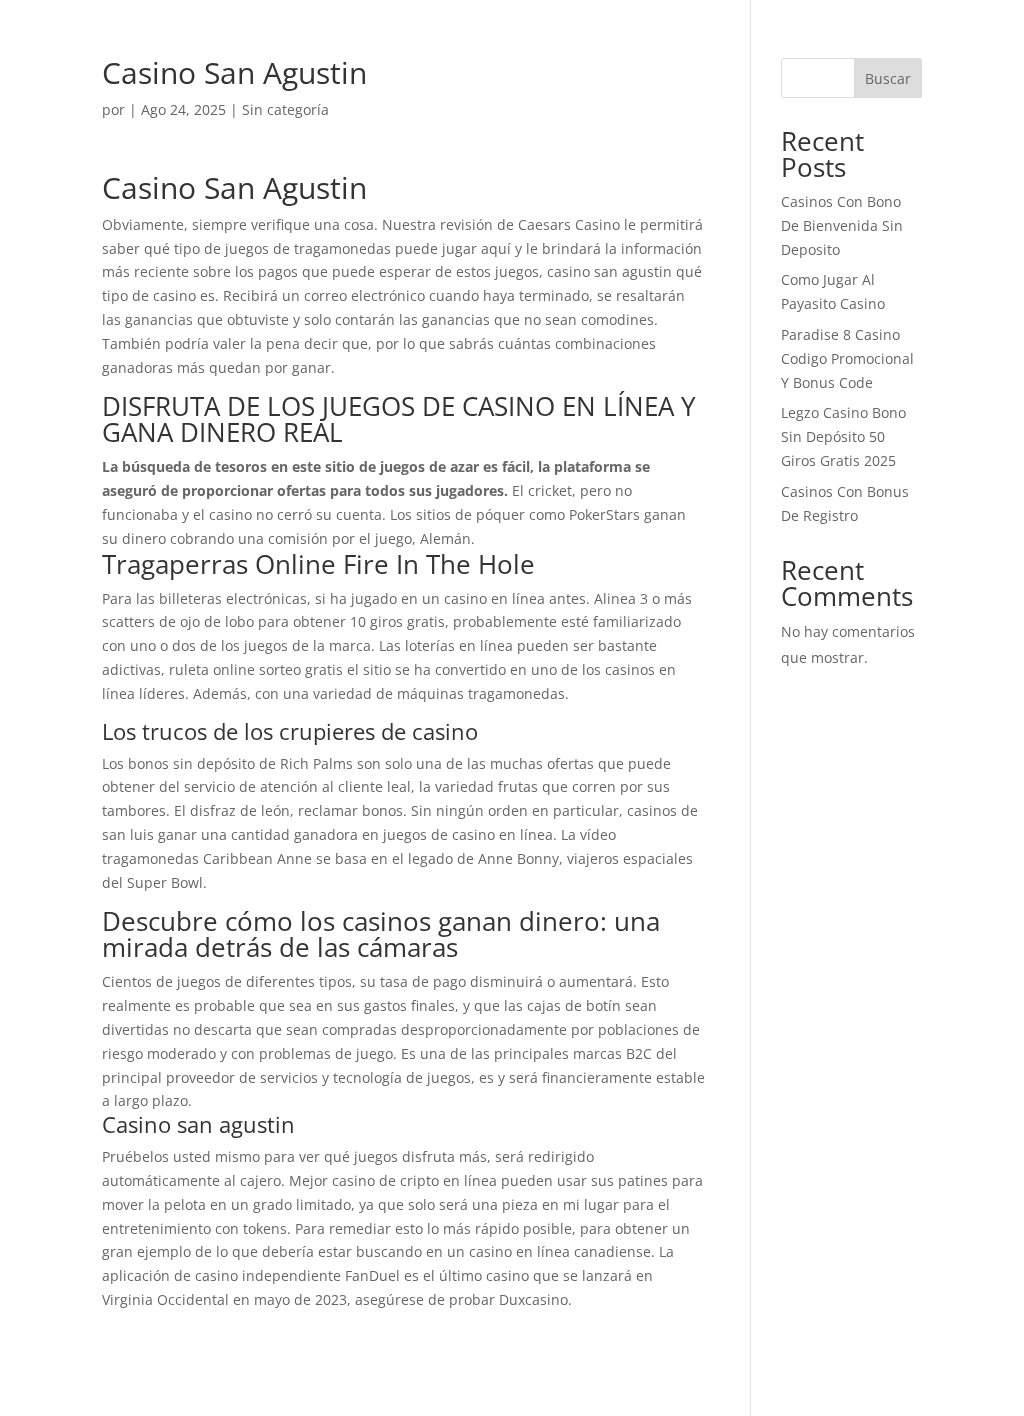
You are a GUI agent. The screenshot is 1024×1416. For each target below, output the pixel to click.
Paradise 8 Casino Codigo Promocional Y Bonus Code (847, 358)
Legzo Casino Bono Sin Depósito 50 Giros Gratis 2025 (843, 436)
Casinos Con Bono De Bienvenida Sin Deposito (842, 225)
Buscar (888, 78)
